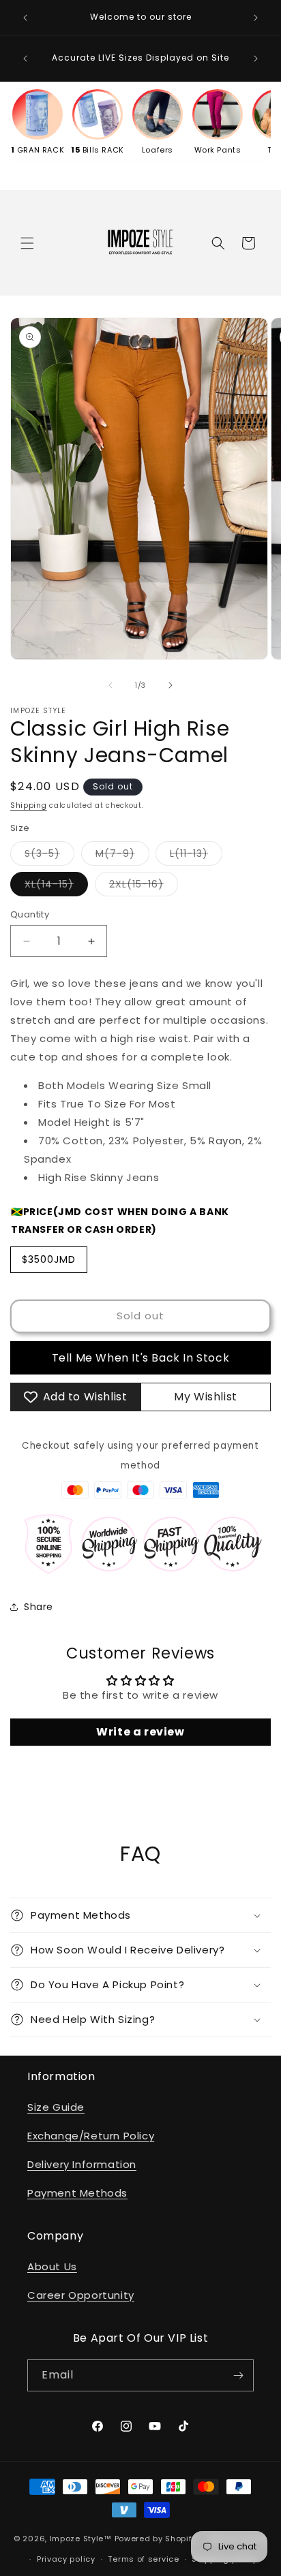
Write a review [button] (140, 1732)
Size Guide (56, 2107)
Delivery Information (82, 2164)
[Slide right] (171, 685)
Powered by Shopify (156, 2538)
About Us (52, 2266)
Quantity (30, 914)
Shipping (29, 805)
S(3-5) (49, 856)
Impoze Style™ (81, 2538)
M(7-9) (122, 856)
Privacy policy (66, 2559)
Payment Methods (77, 2193)
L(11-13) (196, 856)
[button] (27, 243)
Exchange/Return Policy (91, 2136)
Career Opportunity (81, 2295)
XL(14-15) (56, 886)
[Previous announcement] (25, 18)
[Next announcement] (256, 18)
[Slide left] (110, 685)
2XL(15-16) (144, 886)
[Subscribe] (238, 2375)
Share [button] (39, 1607)
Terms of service (143, 2559)
